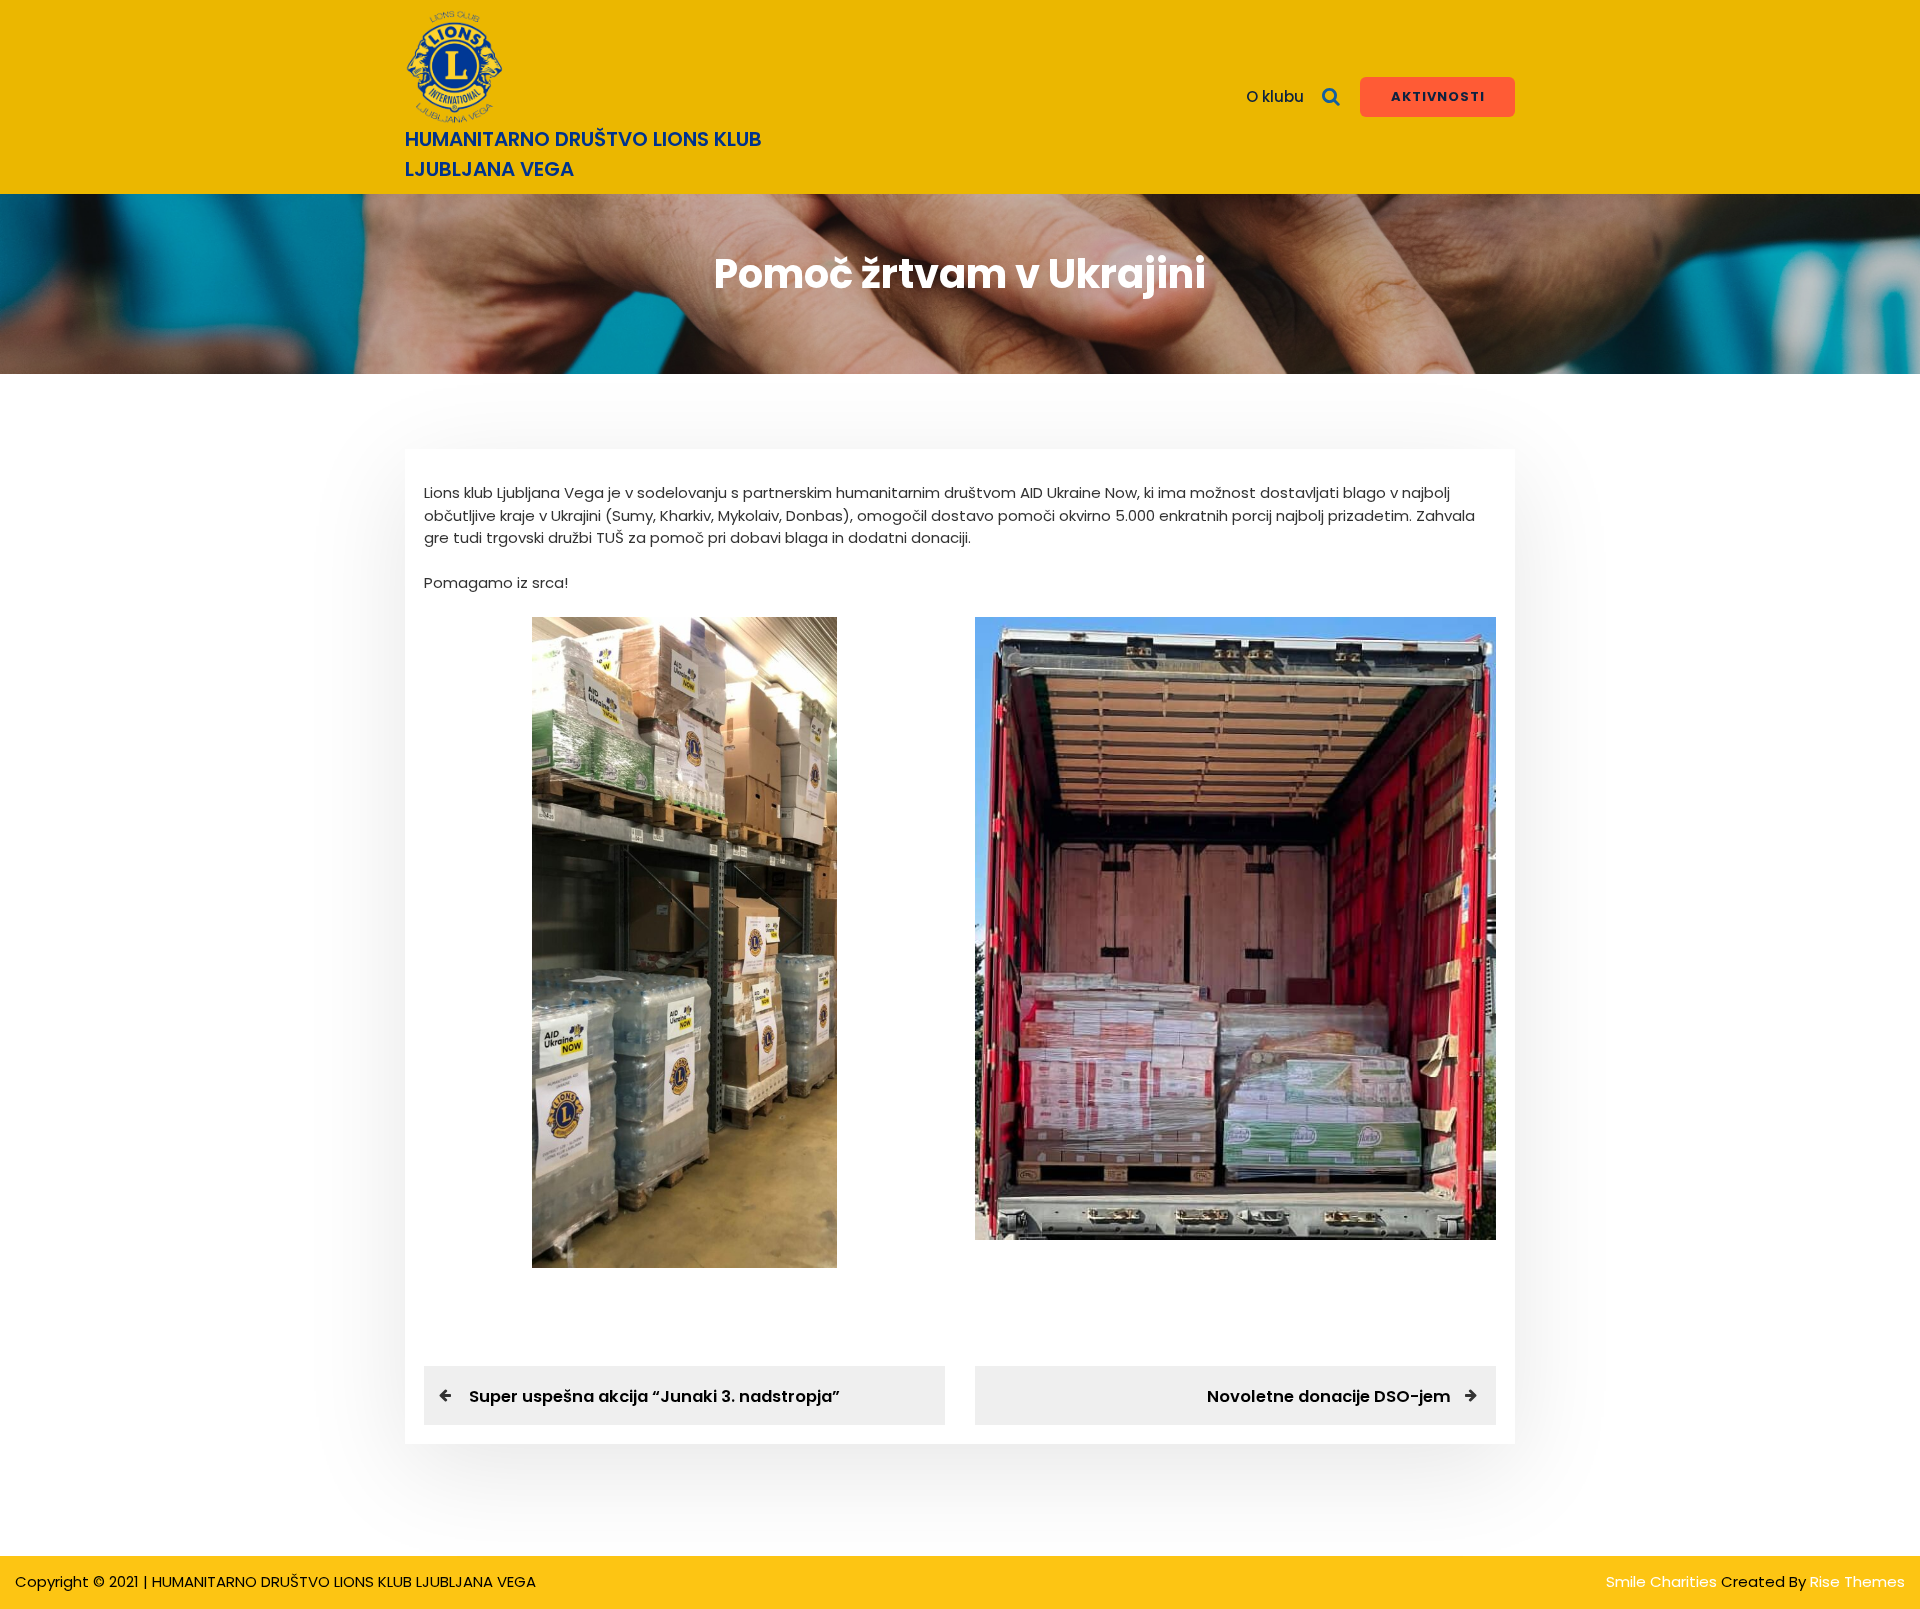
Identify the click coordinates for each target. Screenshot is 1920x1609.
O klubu (1275, 96)
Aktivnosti (1438, 96)
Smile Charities (1663, 1581)
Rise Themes (1857, 1581)
